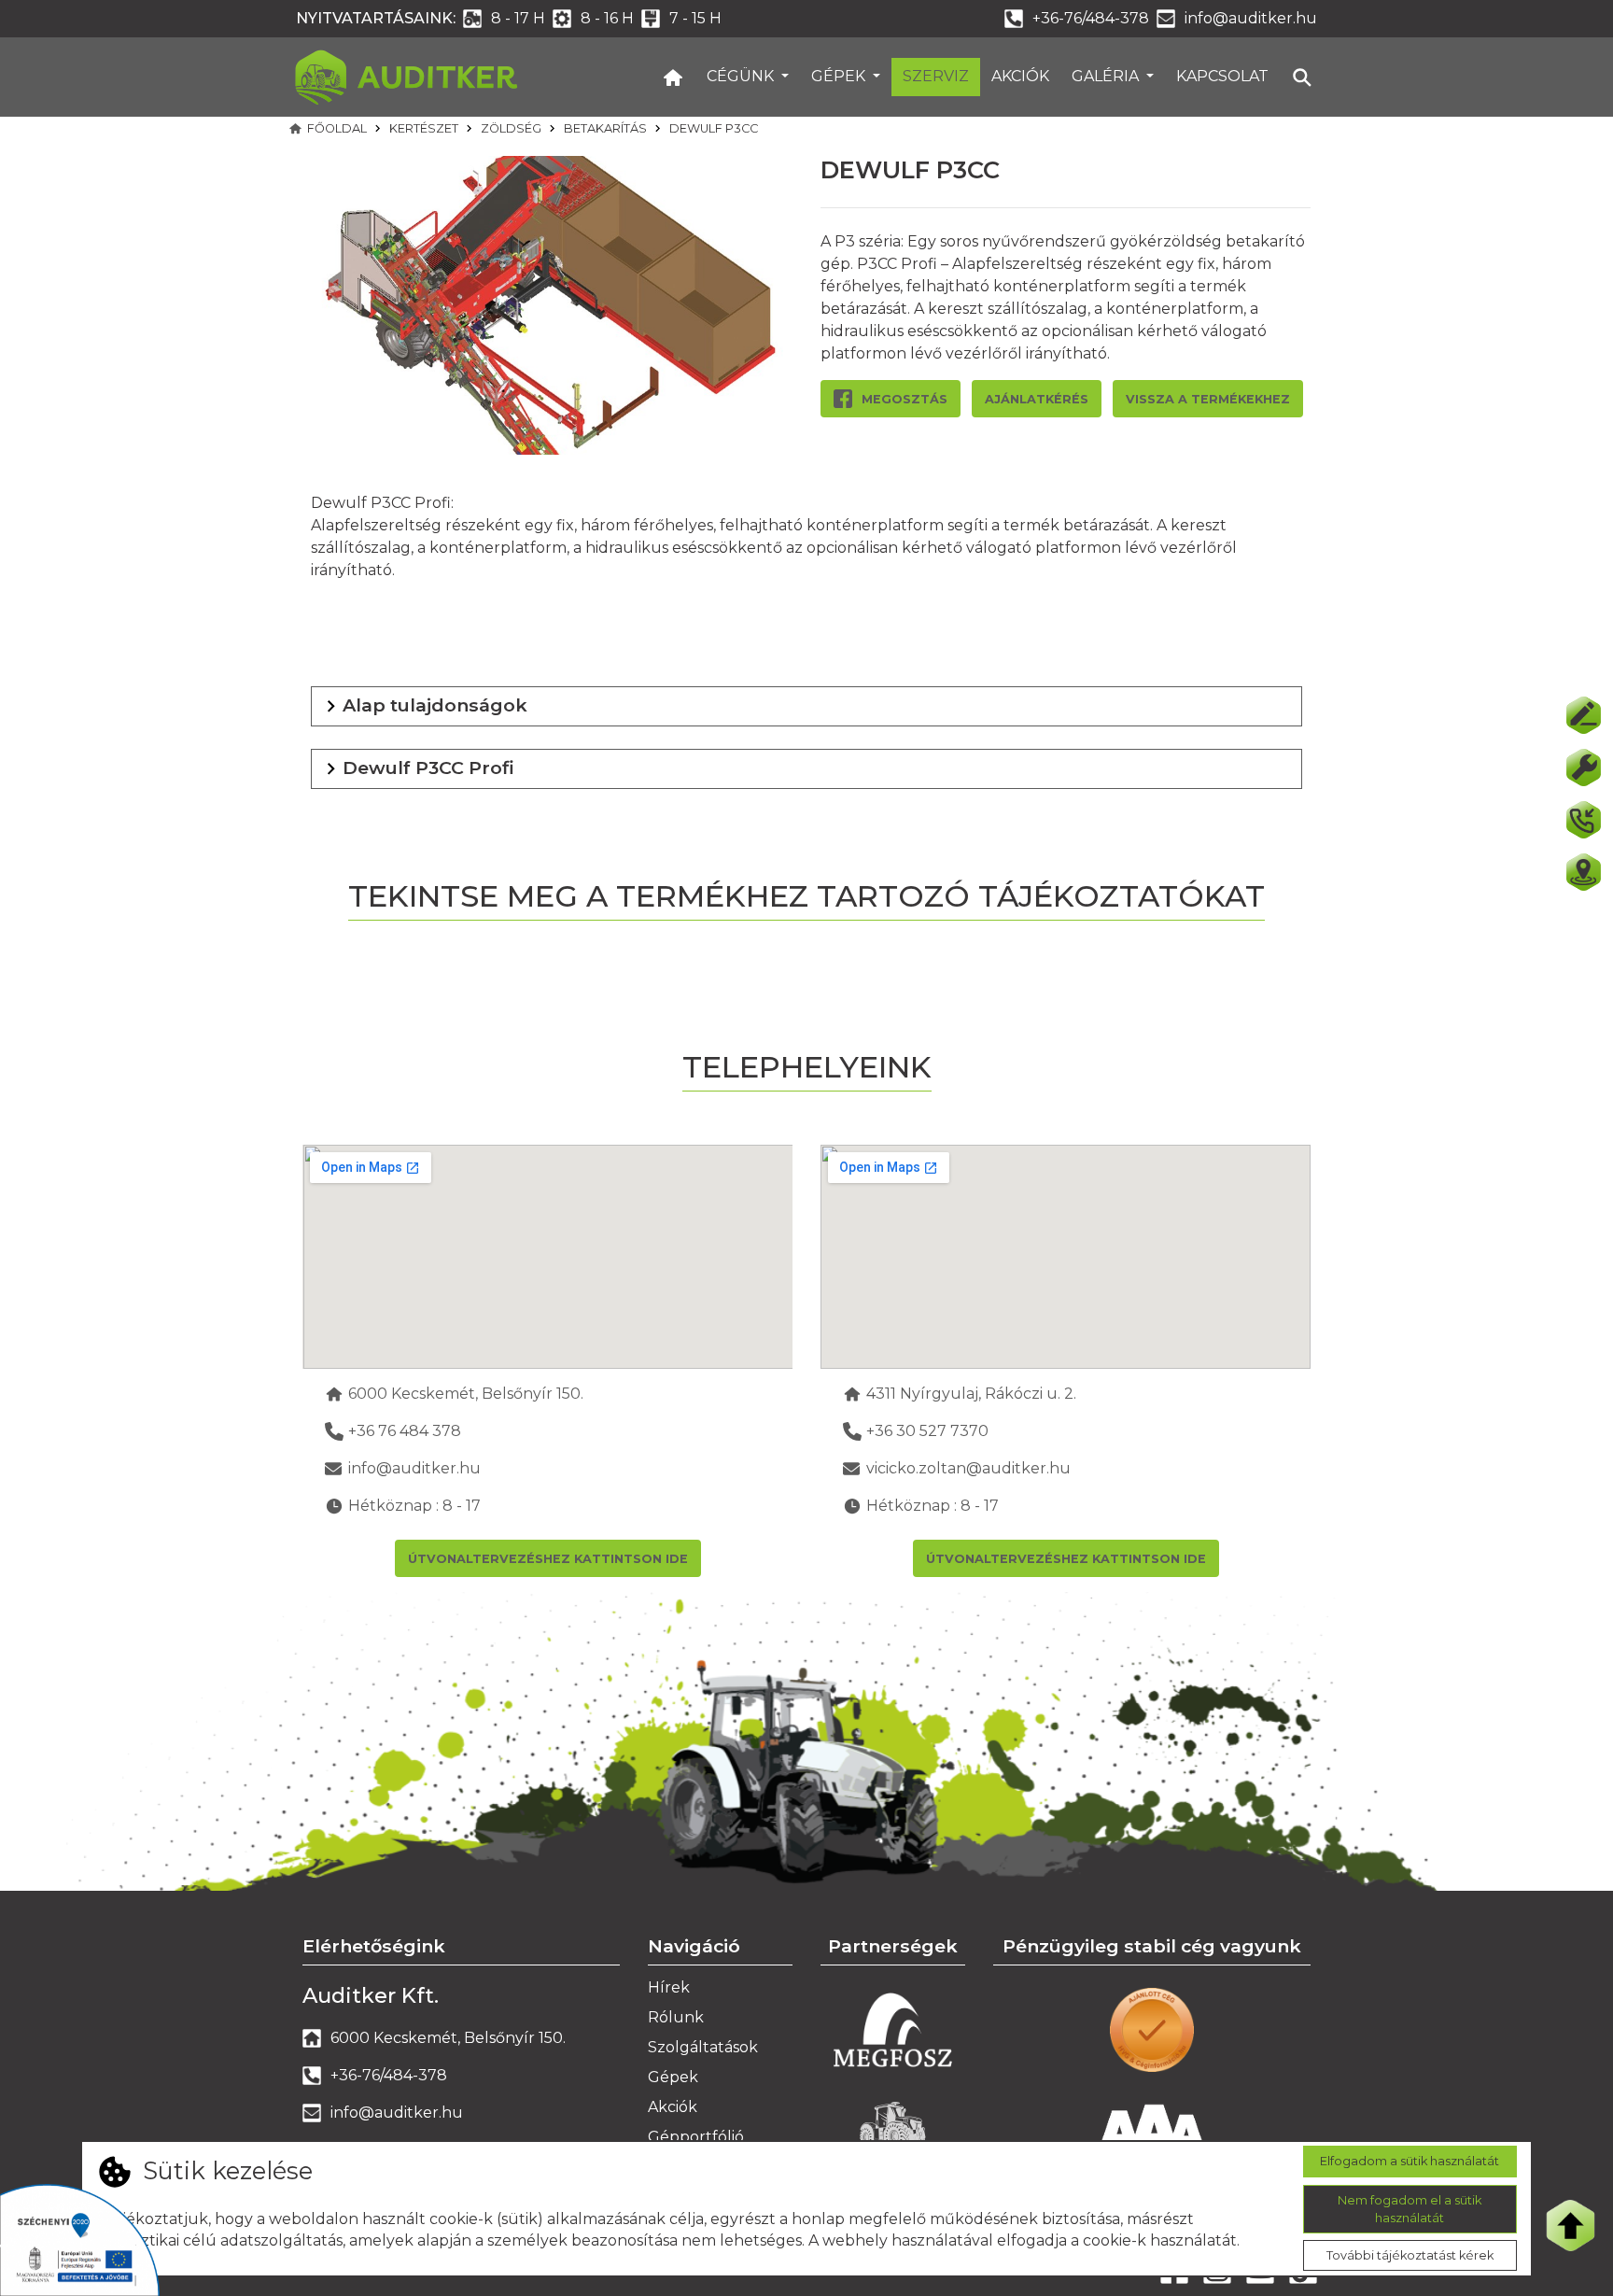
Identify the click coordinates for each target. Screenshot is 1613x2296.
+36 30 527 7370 (927, 1431)
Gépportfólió (696, 2137)
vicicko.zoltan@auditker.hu (968, 1468)
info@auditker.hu (1251, 18)
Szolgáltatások (703, 2047)
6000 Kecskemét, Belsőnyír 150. (466, 1394)
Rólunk (676, 2017)
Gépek (840, 76)
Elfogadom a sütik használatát (1410, 2161)
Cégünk (742, 76)
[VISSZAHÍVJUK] (1583, 820)
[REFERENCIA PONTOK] (1583, 872)
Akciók (1020, 76)
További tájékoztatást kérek (1410, 2256)
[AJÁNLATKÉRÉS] (1583, 715)
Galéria (1107, 76)
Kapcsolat (1222, 76)
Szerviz (936, 76)
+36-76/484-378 (1091, 18)
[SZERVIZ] (1583, 768)
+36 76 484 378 (405, 1431)
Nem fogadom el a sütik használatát (1410, 2208)
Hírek (669, 1987)
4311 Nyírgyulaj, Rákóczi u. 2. (971, 1394)
